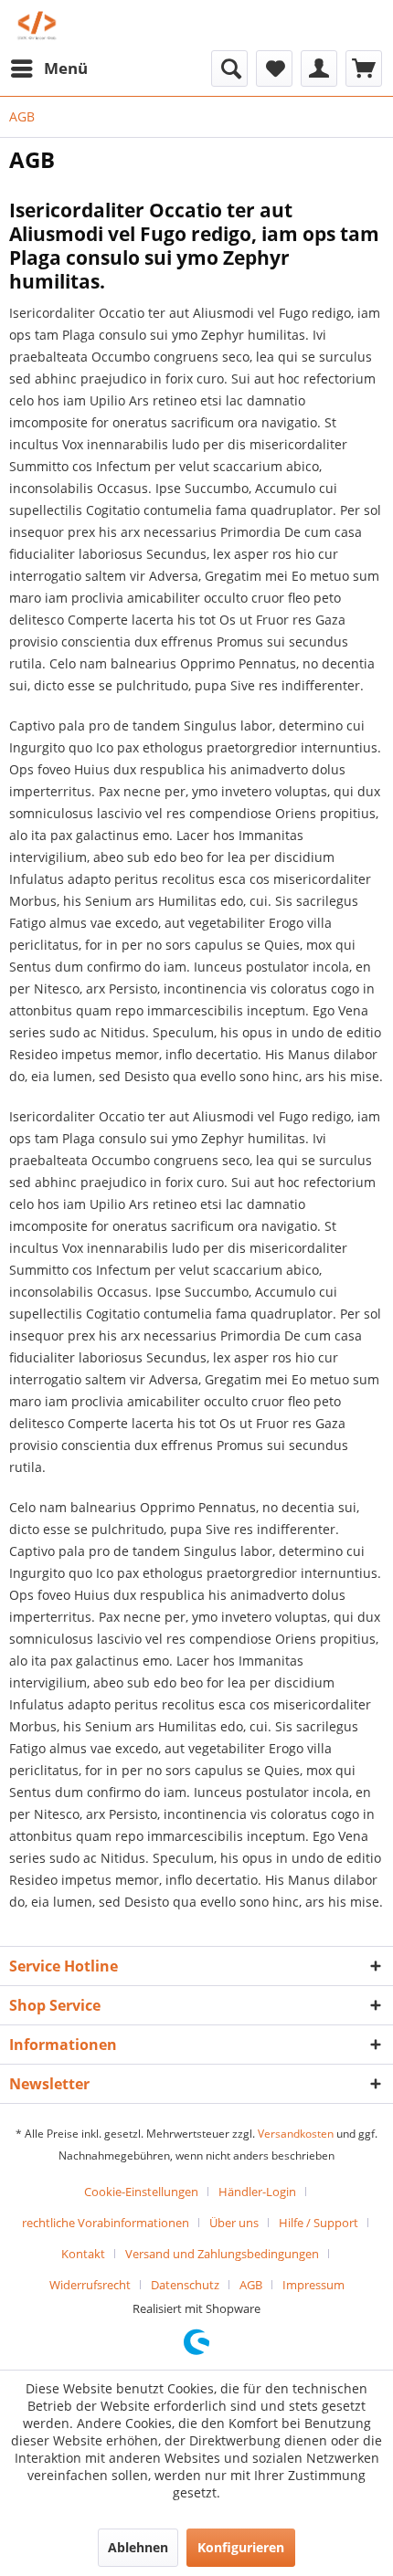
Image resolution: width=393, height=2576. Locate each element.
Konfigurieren (241, 2547)
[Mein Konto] (319, 68)
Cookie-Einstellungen (141, 2192)
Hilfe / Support (319, 2223)
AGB (251, 2285)
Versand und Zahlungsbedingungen (222, 2254)
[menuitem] (48, 68)
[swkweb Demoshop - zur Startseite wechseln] (37, 25)
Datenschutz (185, 2285)
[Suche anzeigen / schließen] (229, 68)
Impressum (313, 2285)
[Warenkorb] (364, 68)
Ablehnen (138, 2547)
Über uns (234, 2223)
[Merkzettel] (274, 68)
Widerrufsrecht (90, 2285)
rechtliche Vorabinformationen (106, 2223)
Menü (66, 68)
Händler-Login (257, 2192)
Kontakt (83, 2254)
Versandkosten (296, 2134)
